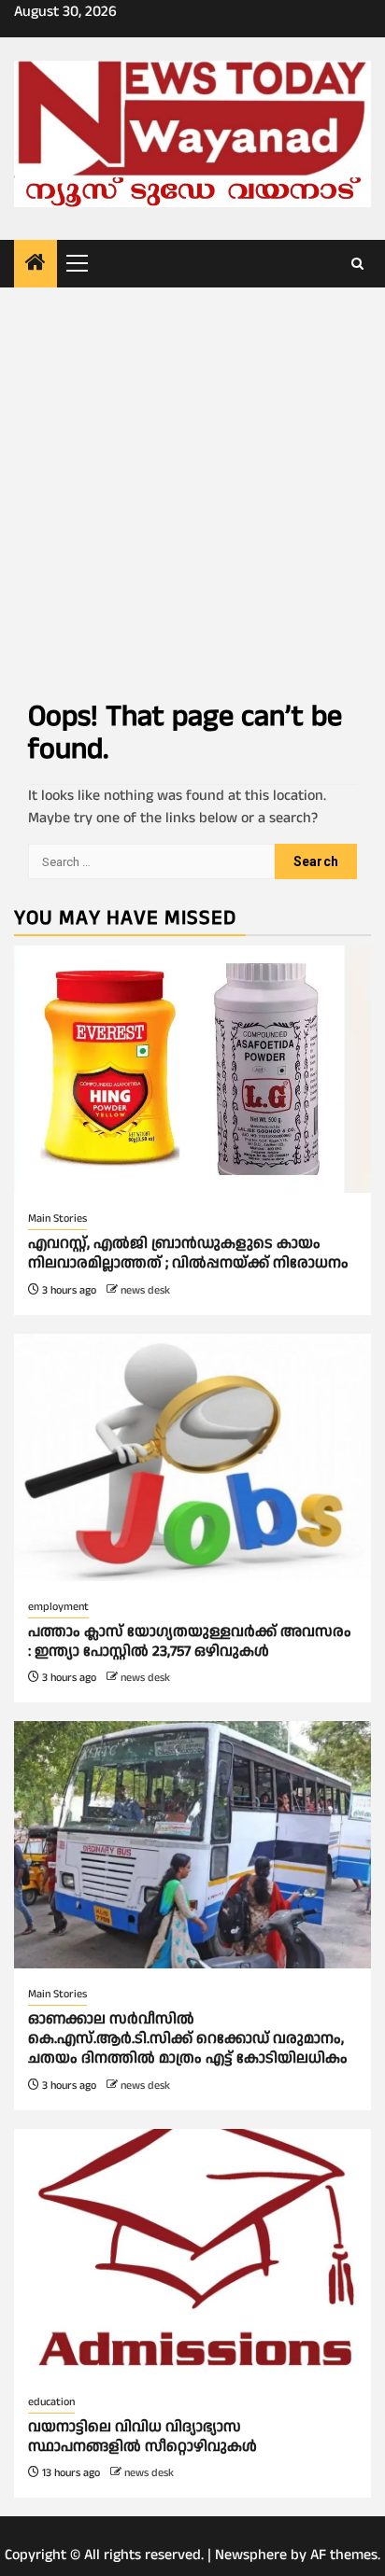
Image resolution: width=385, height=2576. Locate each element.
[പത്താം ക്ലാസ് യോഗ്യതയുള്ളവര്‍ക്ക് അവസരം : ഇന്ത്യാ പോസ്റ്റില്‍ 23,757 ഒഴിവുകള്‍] (192, 1457)
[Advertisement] (192, 489)
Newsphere (251, 2555)
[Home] (36, 265)
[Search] (357, 264)
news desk (145, 1290)
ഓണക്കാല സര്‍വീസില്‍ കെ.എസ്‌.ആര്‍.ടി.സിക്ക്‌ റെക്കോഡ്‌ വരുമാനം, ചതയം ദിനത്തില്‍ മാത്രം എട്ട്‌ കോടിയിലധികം (188, 2039)
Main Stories (57, 1218)
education (51, 2402)
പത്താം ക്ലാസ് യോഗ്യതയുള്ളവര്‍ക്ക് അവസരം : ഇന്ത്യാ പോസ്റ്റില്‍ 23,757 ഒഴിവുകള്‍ (190, 1642)
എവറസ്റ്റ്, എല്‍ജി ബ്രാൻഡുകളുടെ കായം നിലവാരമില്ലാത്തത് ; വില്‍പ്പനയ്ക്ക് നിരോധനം (190, 1253)
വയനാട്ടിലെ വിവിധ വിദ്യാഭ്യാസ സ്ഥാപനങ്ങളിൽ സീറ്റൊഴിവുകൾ (143, 2437)
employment (58, 1607)
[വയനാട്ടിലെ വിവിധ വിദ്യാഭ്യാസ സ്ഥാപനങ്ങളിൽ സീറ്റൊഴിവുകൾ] (192, 2253)
